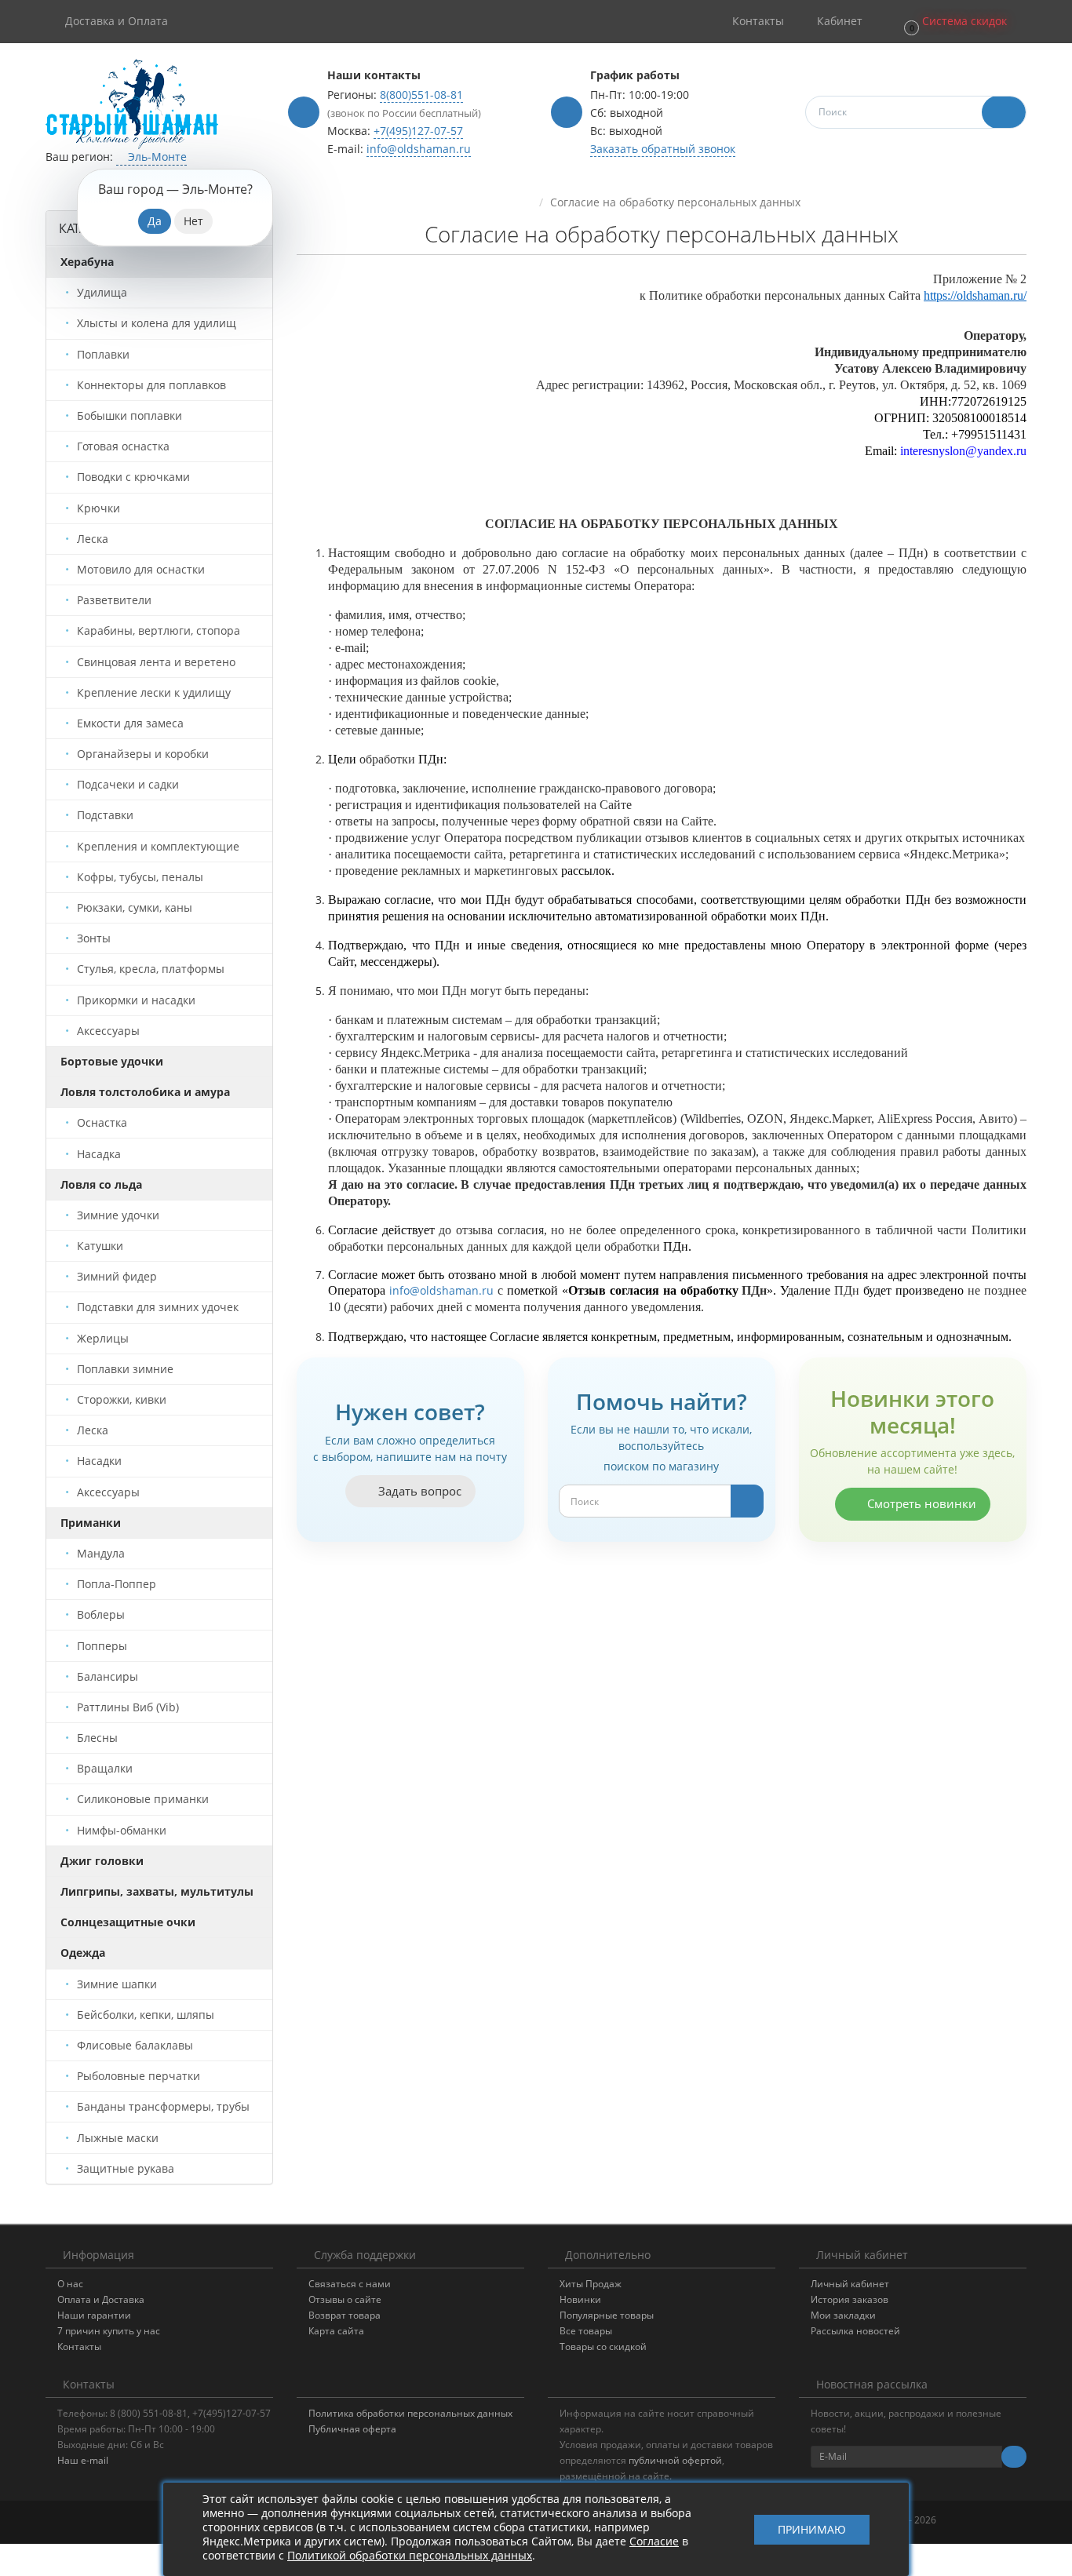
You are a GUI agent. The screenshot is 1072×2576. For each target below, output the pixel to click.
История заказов (850, 2299)
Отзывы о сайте (345, 2299)
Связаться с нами (350, 2284)
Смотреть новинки (920, 1503)
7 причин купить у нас (109, 2331)
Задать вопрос (418, 1491)
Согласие (654, 2541)
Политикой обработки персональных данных (410, 2555)
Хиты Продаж (591, 2284)
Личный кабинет (850, 2284)
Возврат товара (345, 2315)
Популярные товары (607, 2315)
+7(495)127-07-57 (418, 131)
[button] (954, 22)
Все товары (586, 2331)
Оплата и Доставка (101, 2299)
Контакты (79, 2346)
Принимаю (812, 2529)
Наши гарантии (94, 2315)
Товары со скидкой (603, 2346)
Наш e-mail (83, 2460)
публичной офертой (675, 2460)
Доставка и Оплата (117, 21)
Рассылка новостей (855, 2331)
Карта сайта (336, 2331)
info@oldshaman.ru (419, 149)
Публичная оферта (352, 2429)
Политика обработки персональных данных (410, 2413)
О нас (70, 2284)
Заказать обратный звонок (663, 149)
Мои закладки (843, 2315)
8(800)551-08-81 (421, 95)
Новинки (580, 2299)
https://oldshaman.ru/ (975, 295)
